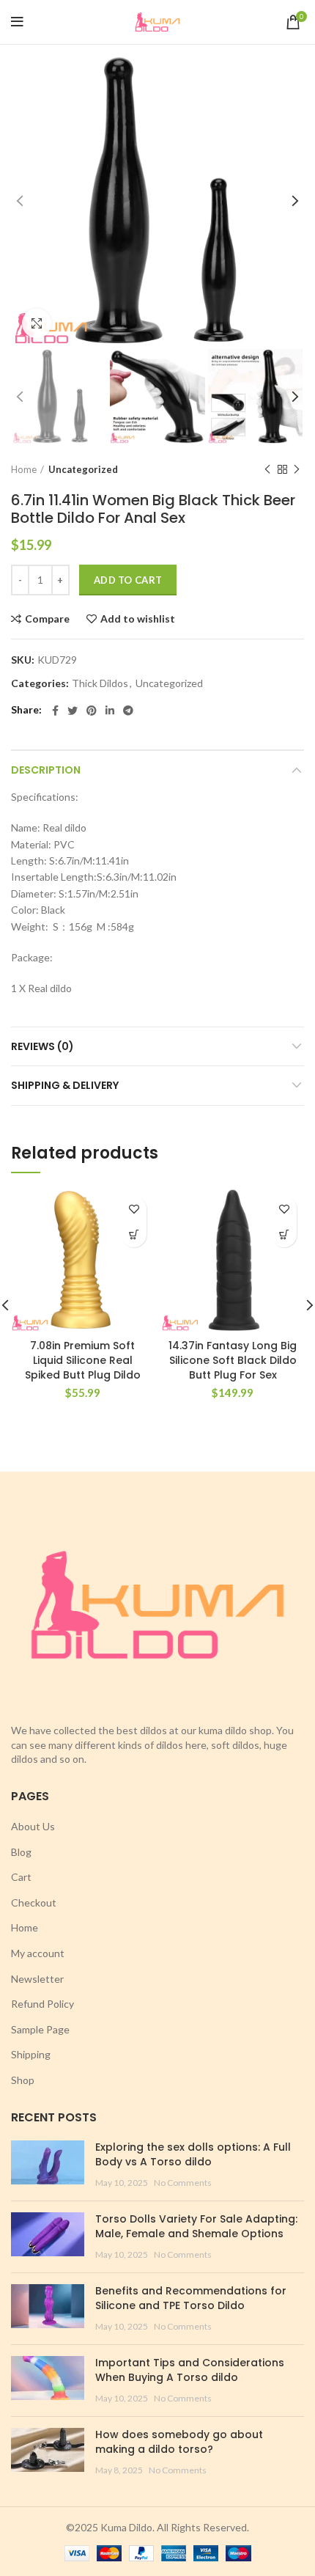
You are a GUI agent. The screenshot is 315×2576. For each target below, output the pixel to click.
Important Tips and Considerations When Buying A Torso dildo (190, 2370)
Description (46, 770)
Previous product (267, 469)
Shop (23, 2080)
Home (24, 469)
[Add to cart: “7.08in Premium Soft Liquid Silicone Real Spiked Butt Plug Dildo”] (134, 1234)
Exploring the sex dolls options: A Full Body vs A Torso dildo (193, 2154)
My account (38, 1953)
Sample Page (40, 2029)
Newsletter (37, 1979)
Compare (47, 619)
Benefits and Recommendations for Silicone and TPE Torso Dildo (191, 2298)
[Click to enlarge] (37, 323)
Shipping (31, 2054)
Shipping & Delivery (65, 1085)
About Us (33, 1826)
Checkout (34, 1902)
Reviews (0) (42, 1046)
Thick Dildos (100, 683)
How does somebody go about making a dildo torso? (179, 2442)
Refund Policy (42, 2004)
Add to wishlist (138, 619)
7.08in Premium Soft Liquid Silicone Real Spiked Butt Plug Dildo (83, 1360)
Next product (297, 469)
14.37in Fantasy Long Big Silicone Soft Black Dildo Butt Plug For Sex (233, 1360)
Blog (21, 1852)
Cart (21, 1877)
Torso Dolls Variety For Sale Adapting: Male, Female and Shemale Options (196, 2226)
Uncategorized (83, 469)
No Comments (183, 2183)
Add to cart (128, 580)
